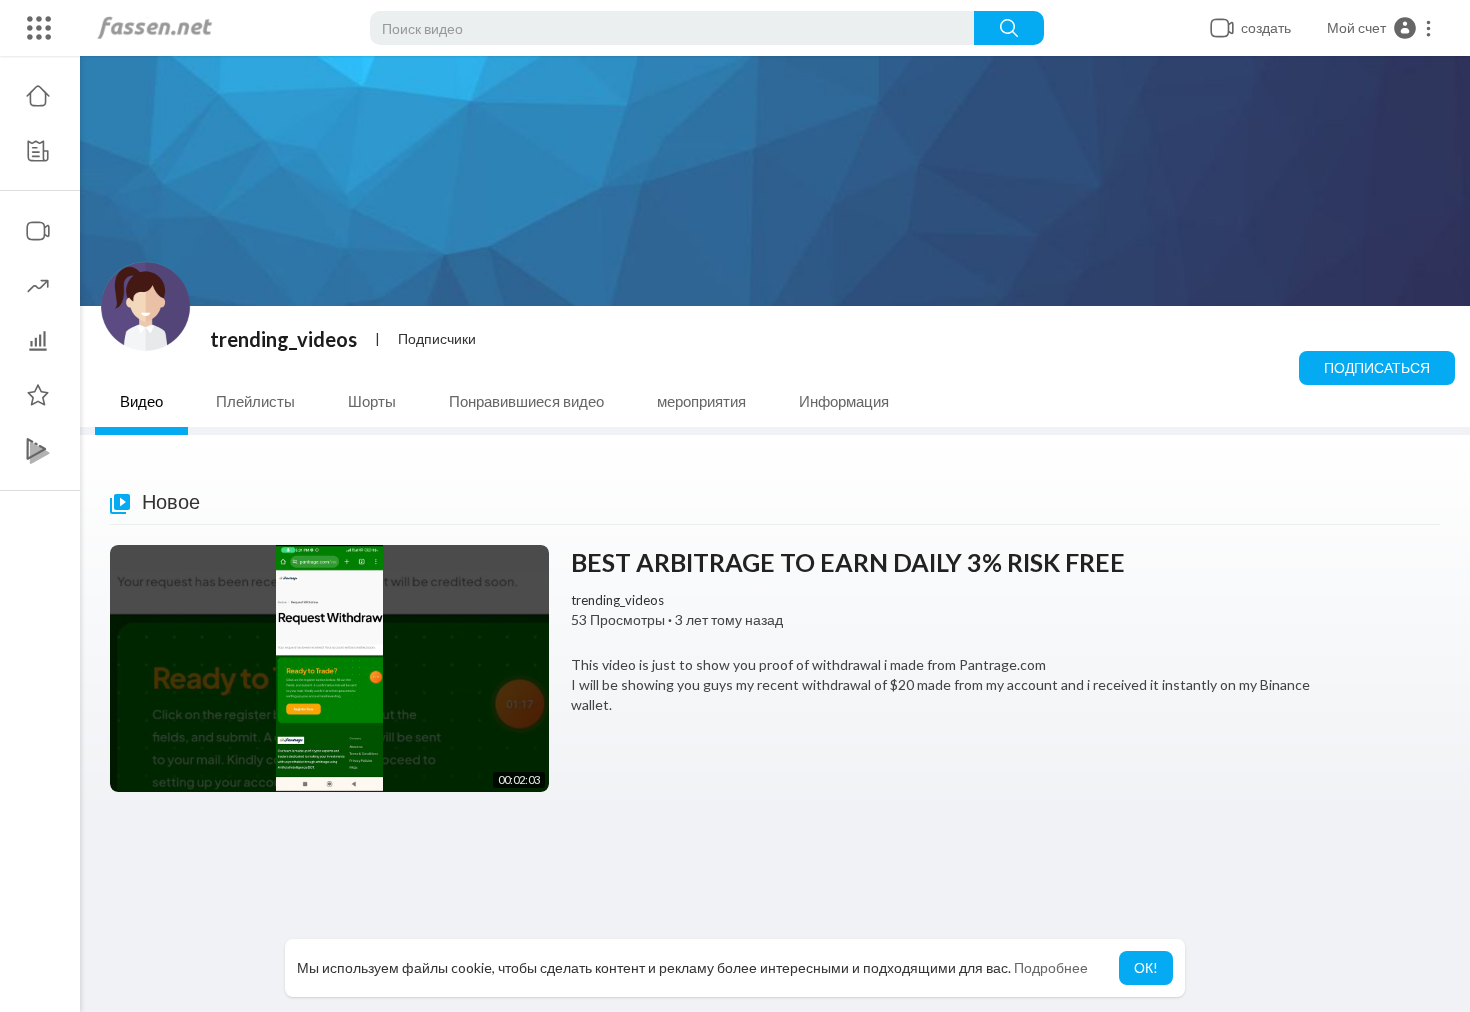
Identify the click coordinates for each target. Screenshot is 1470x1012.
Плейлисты (255, 401)
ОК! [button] (1146, 967)
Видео (141, 401)
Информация (844, 401)
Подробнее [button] (1051, 967)
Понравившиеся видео (526, 401)
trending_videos (283, 339)
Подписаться (1377, 367)
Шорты (372, 401)
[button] (1380, 28)
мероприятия (701, 401)
